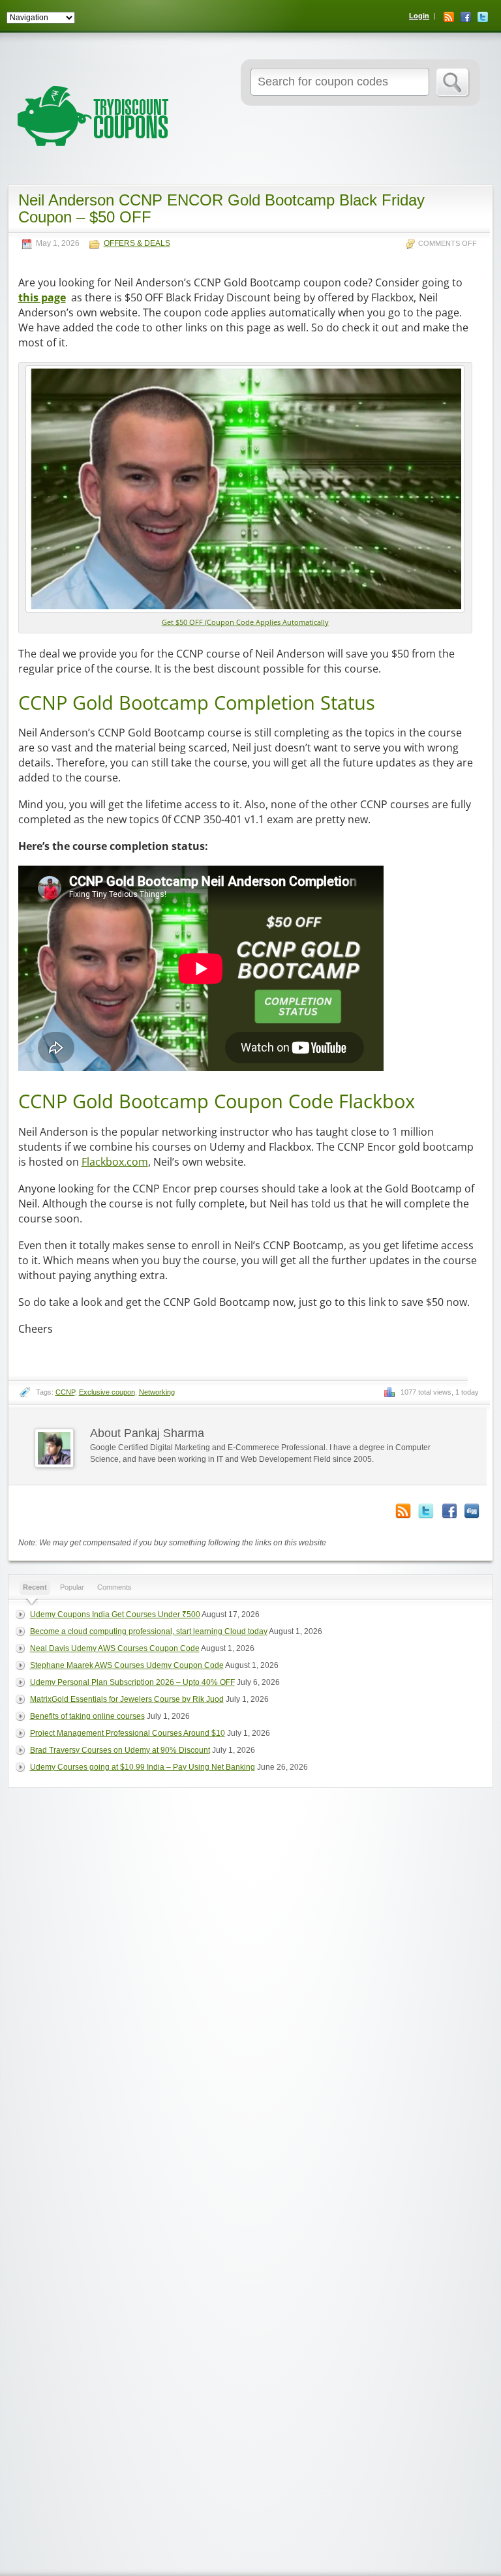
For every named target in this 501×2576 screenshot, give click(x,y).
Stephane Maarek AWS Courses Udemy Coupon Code (127, 1665)
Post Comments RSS (403, 1511)
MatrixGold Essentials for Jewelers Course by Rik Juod (127, 1699)
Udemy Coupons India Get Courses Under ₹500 (115, 1614)
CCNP (65, 1392)
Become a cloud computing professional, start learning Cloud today (149, 1631)
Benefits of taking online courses (87, 1716)
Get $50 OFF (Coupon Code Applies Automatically (245, 622)
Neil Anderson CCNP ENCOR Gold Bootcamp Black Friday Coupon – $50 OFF (221, 208)
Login (419, 16)
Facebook (466, 17)
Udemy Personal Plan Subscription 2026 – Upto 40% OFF (132, 1682)
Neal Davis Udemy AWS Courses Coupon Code (115, 1648)
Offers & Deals (137, 244)
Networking (157, 1392)
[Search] (453, 83)
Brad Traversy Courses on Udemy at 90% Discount (120, 1750)
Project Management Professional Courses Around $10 (128, 1733)
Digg (472, 1511)
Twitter (483, 17)
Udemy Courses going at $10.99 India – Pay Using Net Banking (143, 1767)
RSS (449, 17)
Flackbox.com (115, 1162)
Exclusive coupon (107, 1392)
